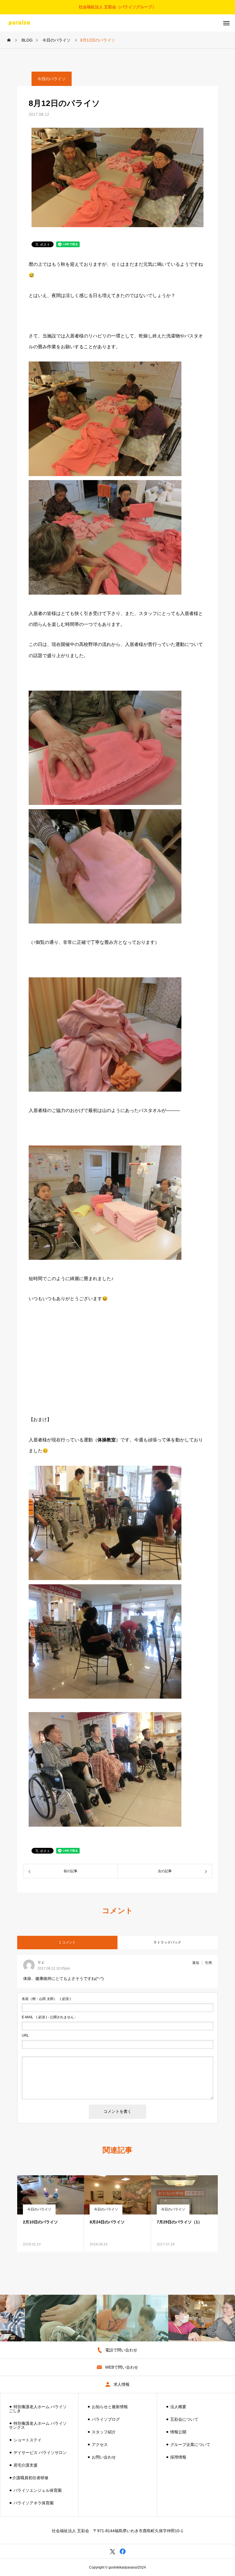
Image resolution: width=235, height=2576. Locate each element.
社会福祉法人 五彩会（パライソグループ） (117, 7)
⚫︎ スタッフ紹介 (101, 2432)
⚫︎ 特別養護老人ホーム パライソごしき (38, 2409)
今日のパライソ (52, 79)
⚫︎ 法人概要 (176, 2407)
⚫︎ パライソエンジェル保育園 (35, 2490)
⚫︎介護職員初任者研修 (29, 2478)
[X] (112, 2551)
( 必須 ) (46, 1999)
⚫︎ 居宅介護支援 (23, 2465)
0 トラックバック (168, 1942)
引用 (208, 1963)
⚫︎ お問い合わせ (101, 2457)
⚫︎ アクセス (97, 2445)
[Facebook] (123, 2551)
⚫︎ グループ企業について (188, 2445)
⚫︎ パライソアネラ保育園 (31, 2503)
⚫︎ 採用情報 (176, 2457)
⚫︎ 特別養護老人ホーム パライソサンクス (38, 2425)
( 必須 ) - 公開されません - (49, 2017)
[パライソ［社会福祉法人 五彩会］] (23, 23)
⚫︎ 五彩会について (182, 2419)
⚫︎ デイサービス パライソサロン (38, 2453)
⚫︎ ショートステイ (25, 2440)
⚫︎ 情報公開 (176, 2432)
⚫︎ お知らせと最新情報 (107, 2407)
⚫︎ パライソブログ (103, 2419)
